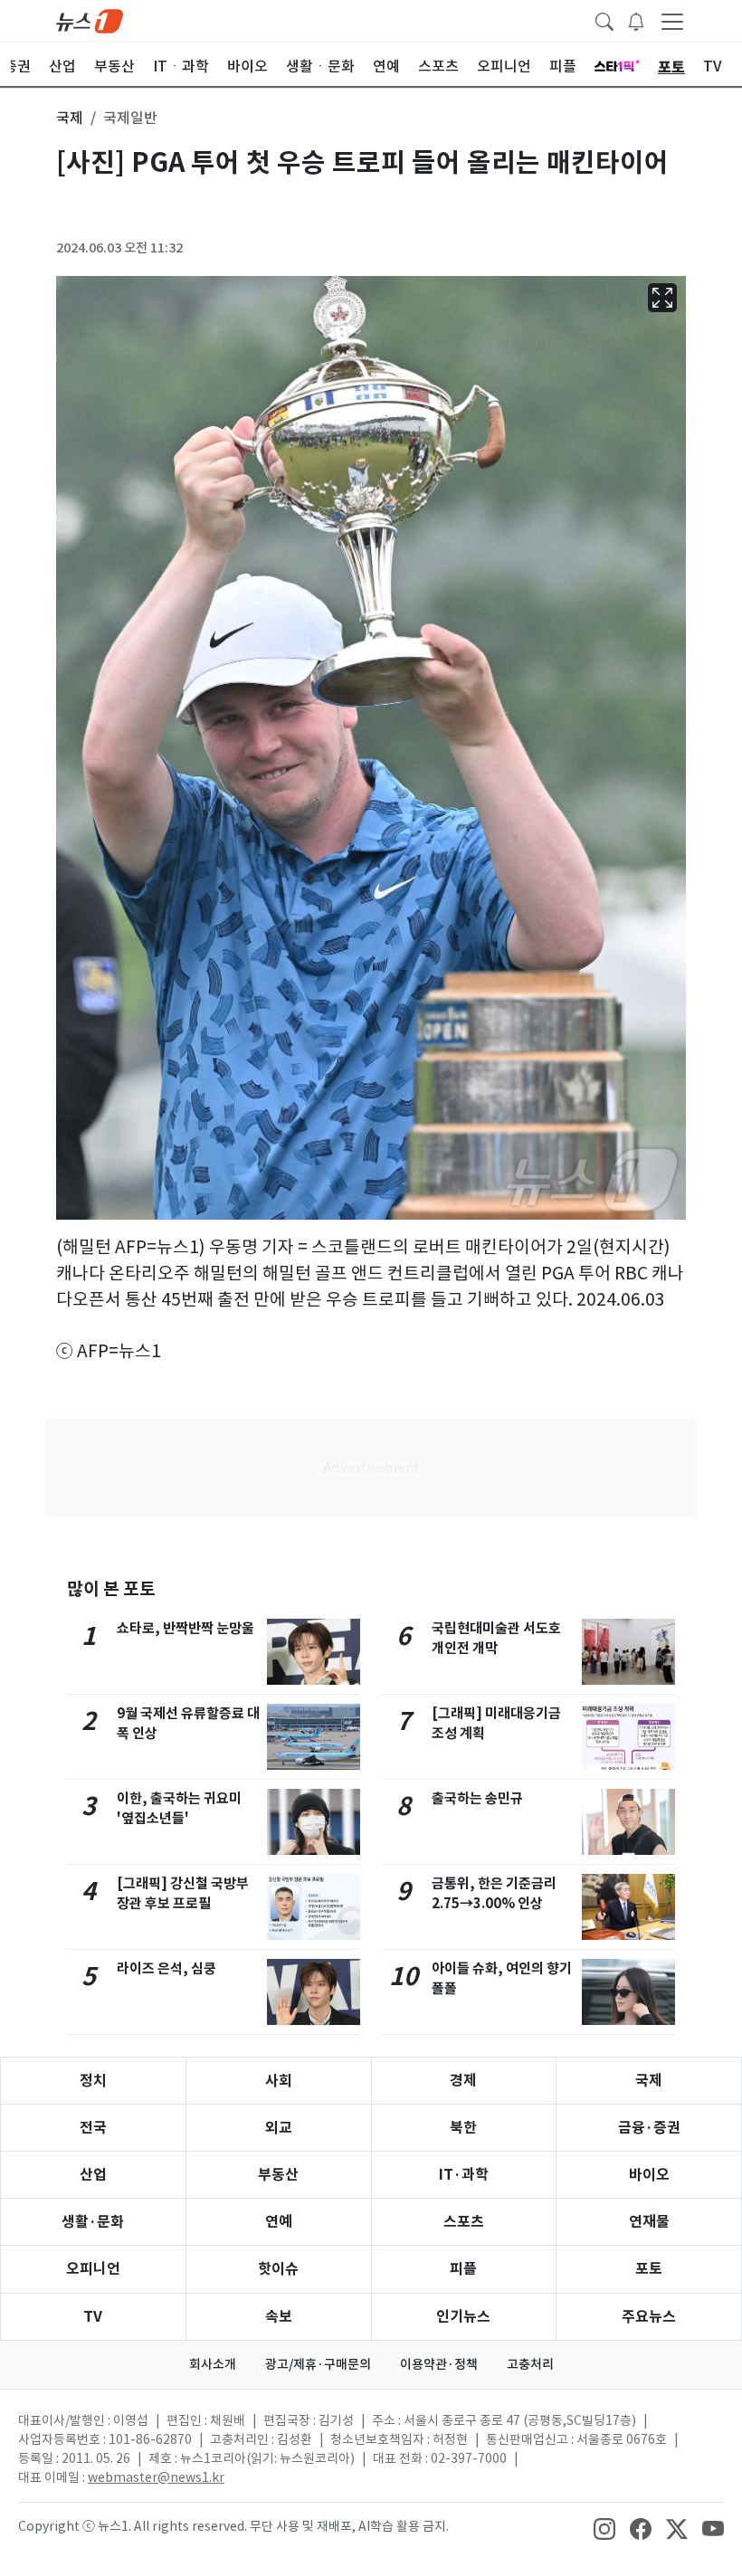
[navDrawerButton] (672, 21)
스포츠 (464, 2222)
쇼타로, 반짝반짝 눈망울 (185, 1628)
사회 (279, 2081)
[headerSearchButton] (604, 20)
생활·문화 (93, 2222)
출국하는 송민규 (477, 1798)
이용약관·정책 (439, 2364)
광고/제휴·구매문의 (318, 2364)
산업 (93, 2175)
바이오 (649, 2175)
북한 (463, 2128)
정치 (93, 2081)
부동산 (278, 2175)
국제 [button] (70, 118)
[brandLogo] (90, 20)
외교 (279, 2128)
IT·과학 (464, 2175)
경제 (463, 2081)
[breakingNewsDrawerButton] (636, 20)
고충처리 (530, 2364)
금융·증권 (649, 2128)
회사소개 (213, 2364)
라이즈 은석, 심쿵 (166, 1968)
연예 (279, 2222)
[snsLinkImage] (604, 2528)
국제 (649, 2081)
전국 (93, 2128)
